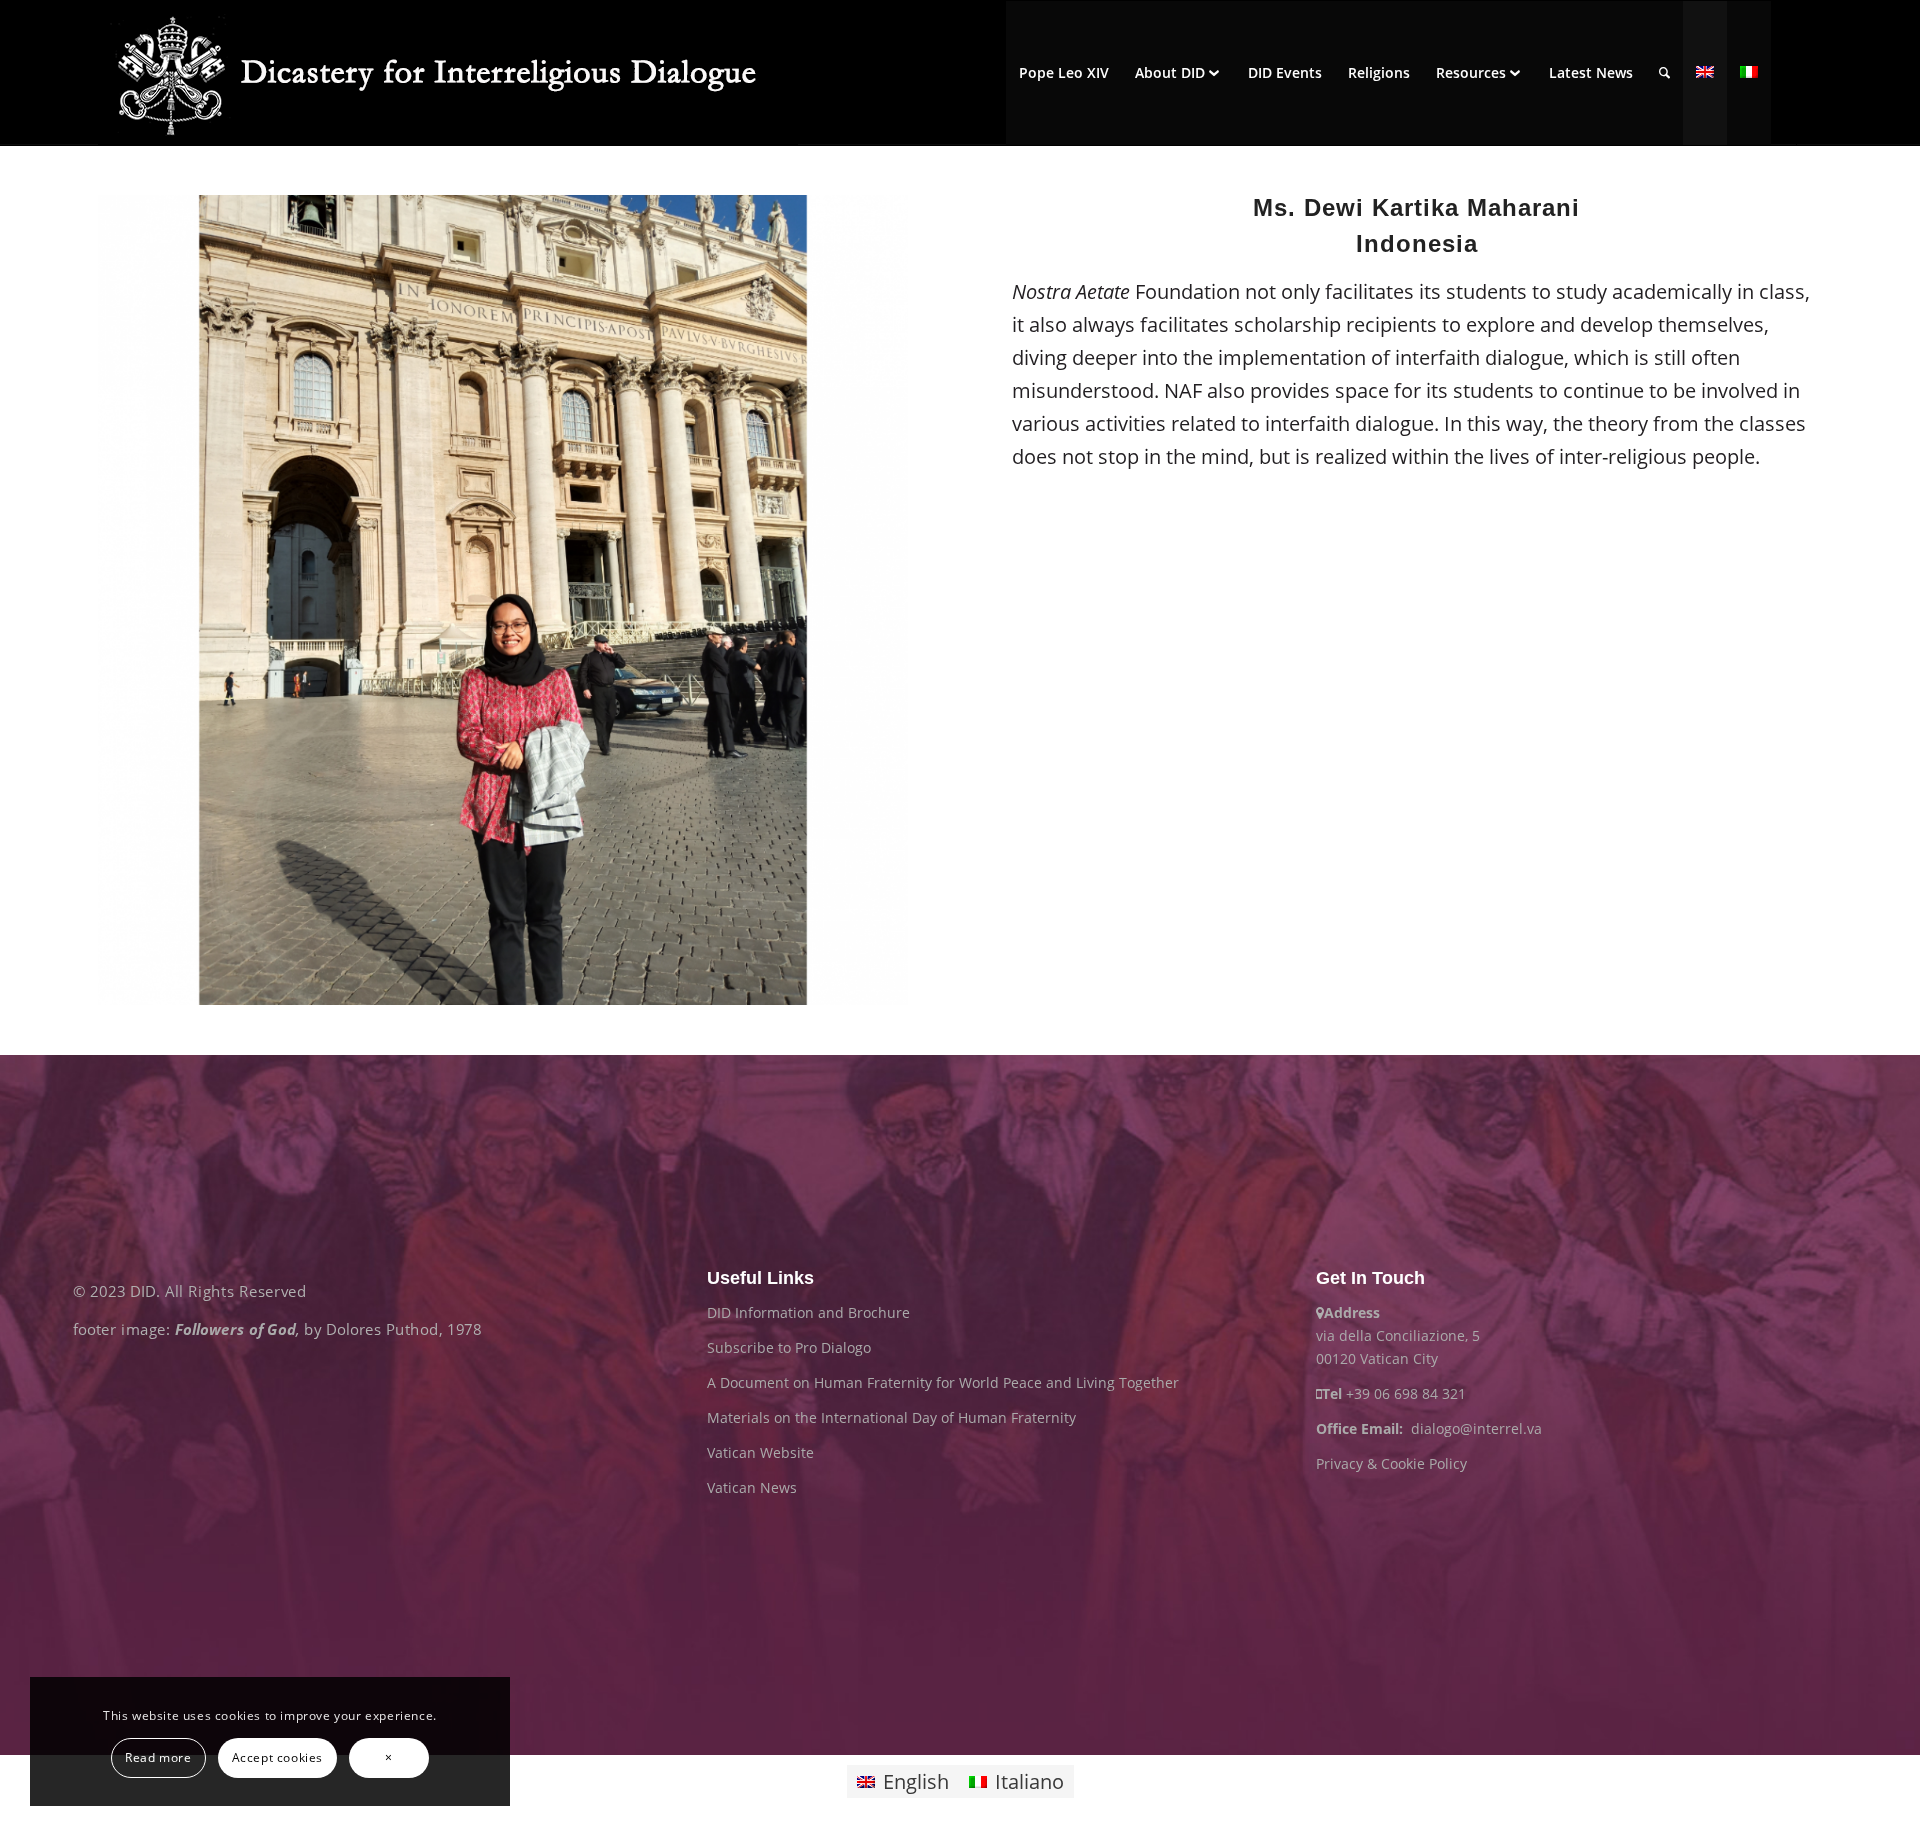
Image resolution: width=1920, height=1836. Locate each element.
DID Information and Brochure (808, 1312)
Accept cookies (277, 1757)
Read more (158, 1757)
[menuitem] (1064, 73)
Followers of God (235, 1329)
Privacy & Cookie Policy (1391, 1463)
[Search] (1664, 73)
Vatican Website (760, 1452)
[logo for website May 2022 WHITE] (448, 73)
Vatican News (752, 1487)
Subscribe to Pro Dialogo (789, 1347)
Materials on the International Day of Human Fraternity (891, 1417)
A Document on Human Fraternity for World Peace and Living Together (943, 1382)
